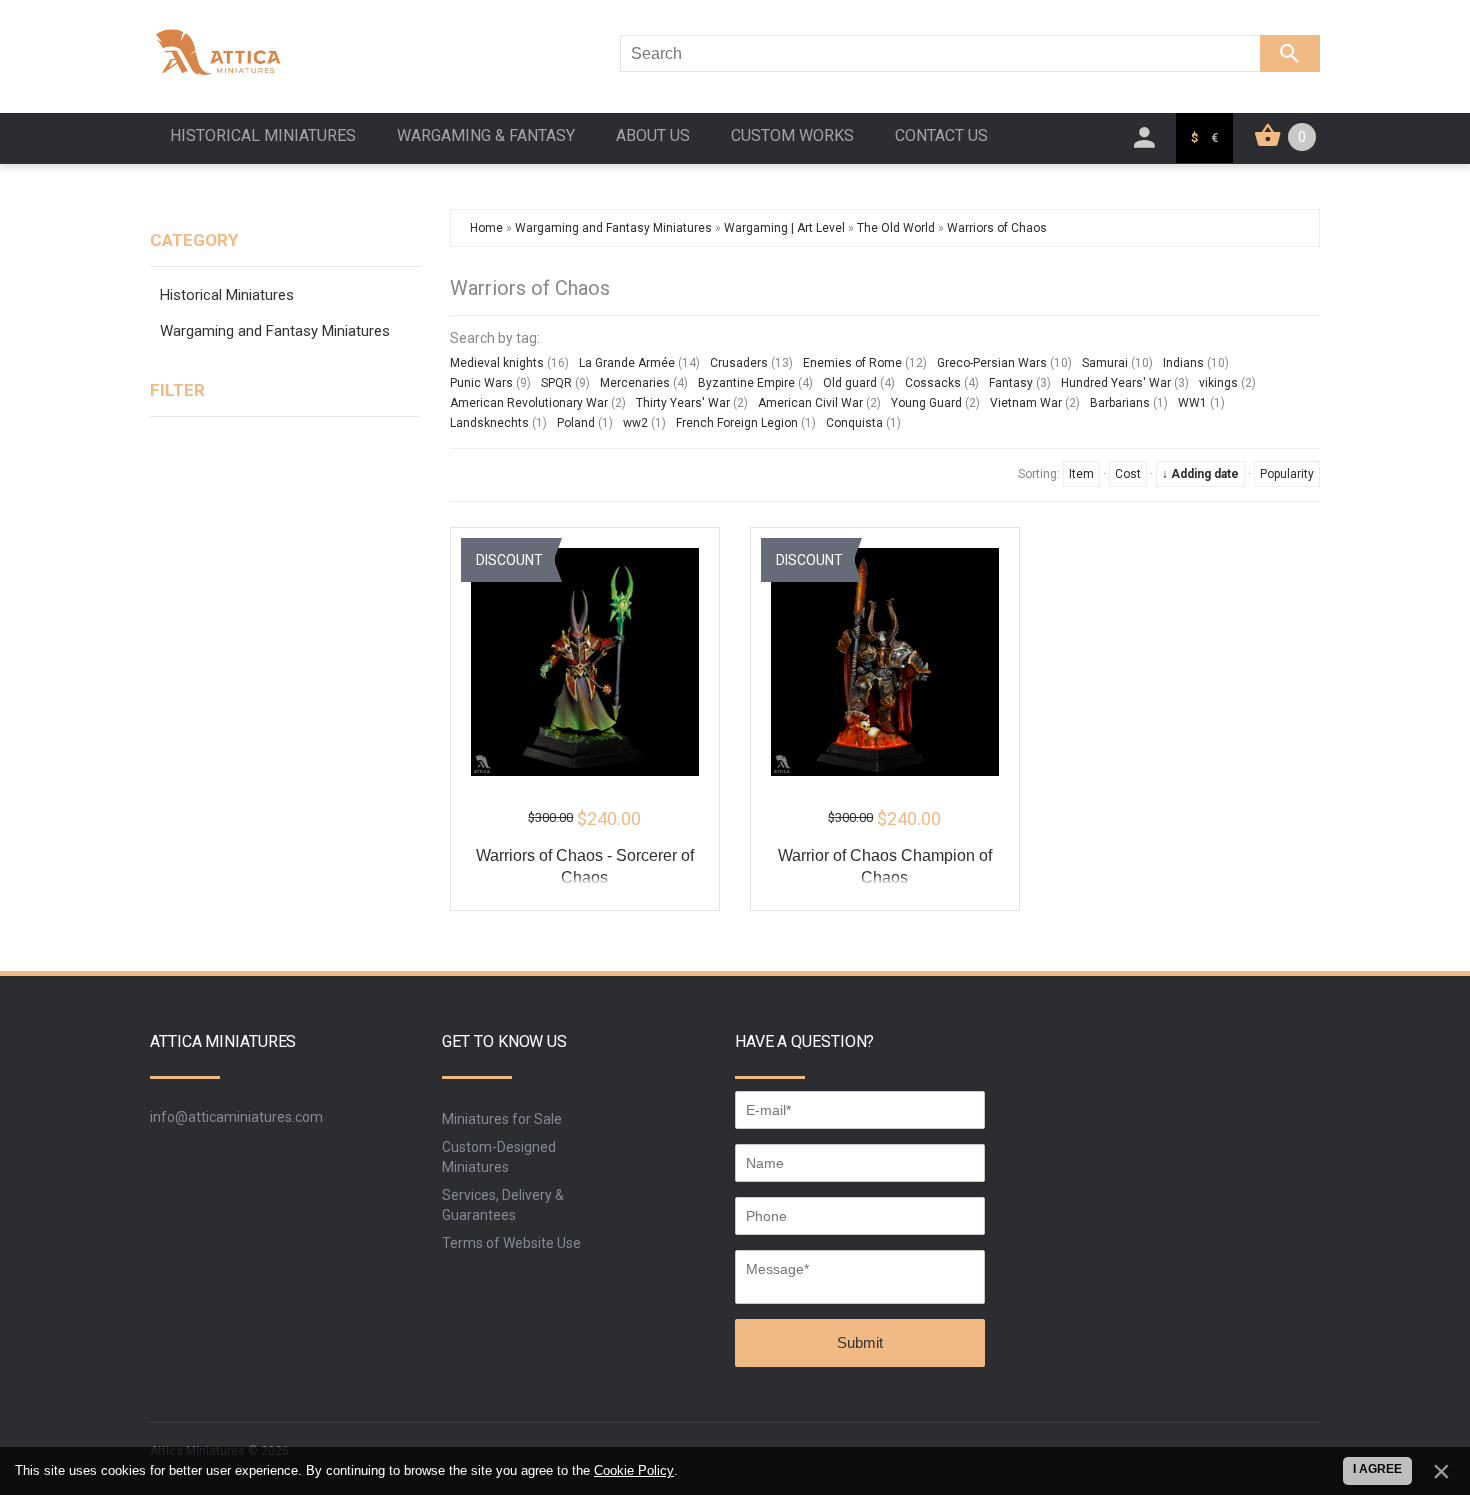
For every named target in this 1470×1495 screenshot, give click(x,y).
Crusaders (739, 363)
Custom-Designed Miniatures (499, 1157)
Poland (576, 423)
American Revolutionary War (529, 403)
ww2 (635, 423)
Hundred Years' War (1116, 383)
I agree (1377, 1469)
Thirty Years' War (683, 403)
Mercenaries (635, 383)
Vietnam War (1026, 403)
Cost (1128, 474)
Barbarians (1120, 403)
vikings (1218, 383)
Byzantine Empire (746, 383)
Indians (1183, 363)
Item (1081, 474)
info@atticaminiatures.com (236, 1117)
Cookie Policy (634, 1470)
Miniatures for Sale (502, 1119)
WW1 (1192, 403)
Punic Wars (481, 383)
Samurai (1105, 363)
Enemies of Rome (852, 363)
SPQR (556, 383)
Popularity (1287, 474)
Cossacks (933, 383)
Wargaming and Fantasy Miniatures (275, 331)
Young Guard (926, 403)
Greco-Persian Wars (992, 363)
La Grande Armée (627, 363)
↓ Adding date (1200, 474)
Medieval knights (497, 363)
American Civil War (810, 403)
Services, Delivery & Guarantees (503, 1205)
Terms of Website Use (511, 1243)
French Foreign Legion (737, 423)
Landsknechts (489, 423)
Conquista (854, 423)
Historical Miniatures (227, 295)
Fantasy (1011, 383)
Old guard (850, 383)
